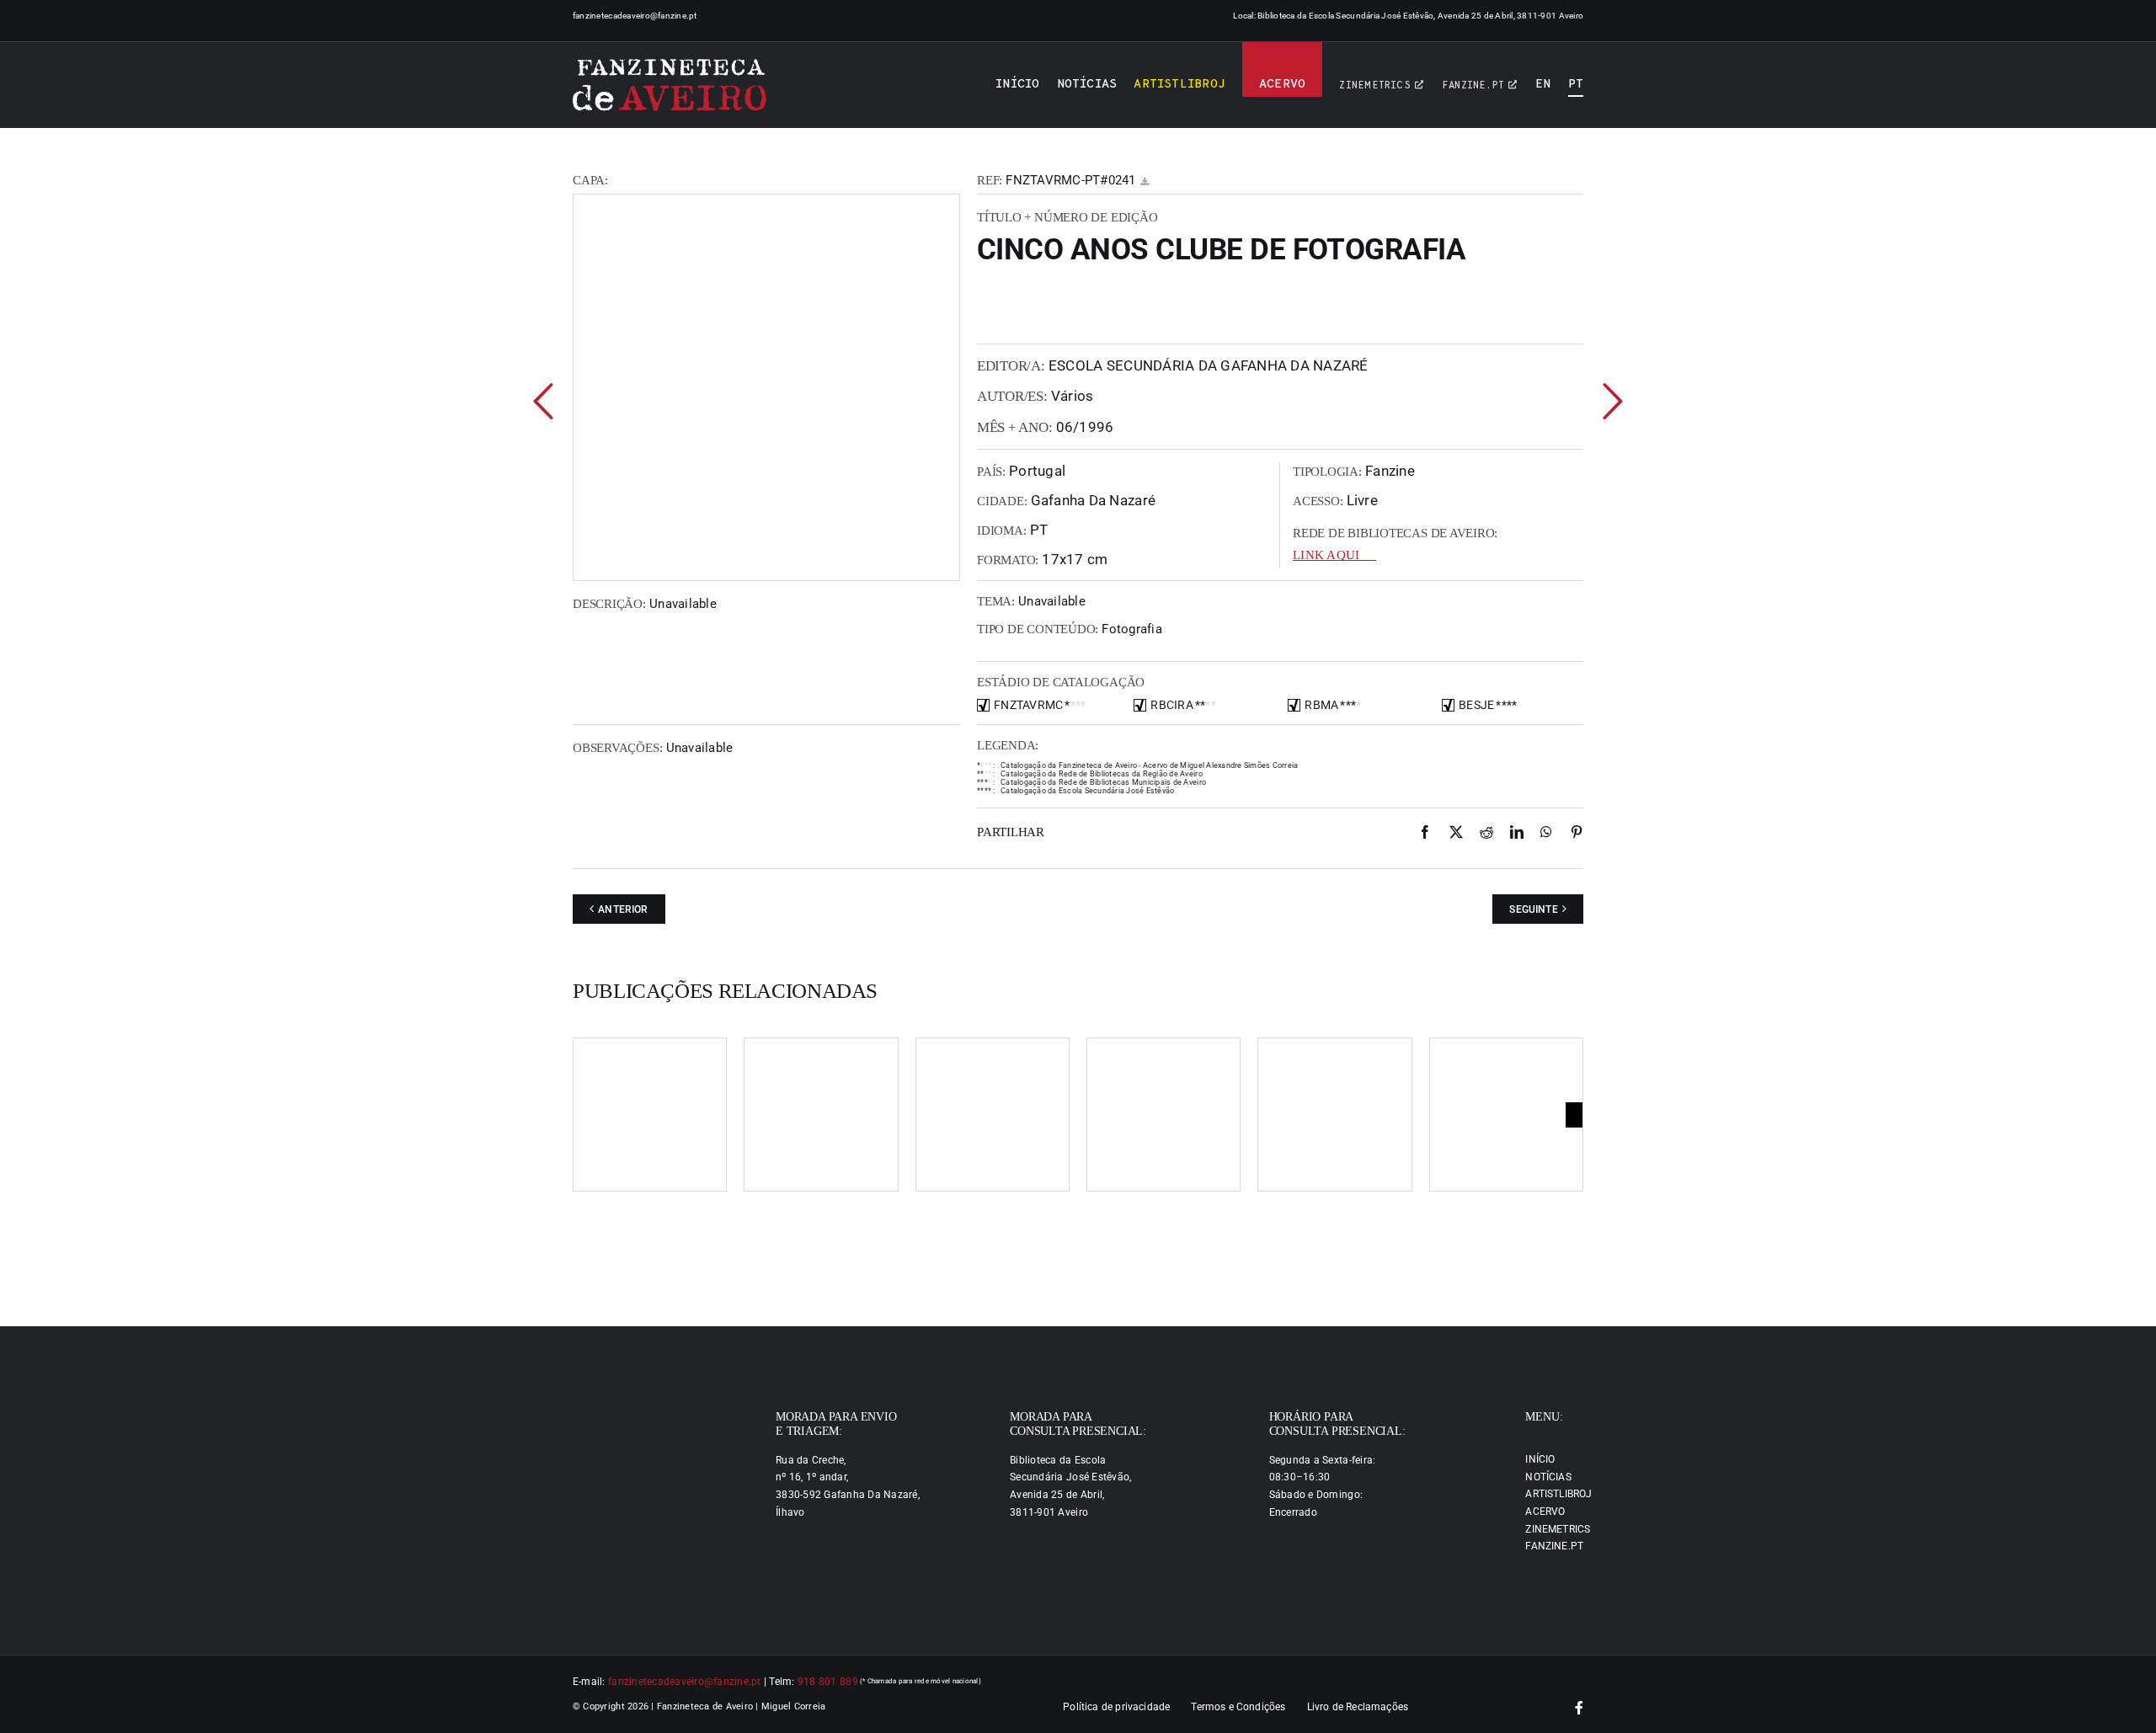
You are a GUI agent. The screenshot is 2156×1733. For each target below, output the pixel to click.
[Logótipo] (670, 85)
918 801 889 (828, 1682)
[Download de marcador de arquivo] (1145, 181)
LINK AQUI (1326, 555)
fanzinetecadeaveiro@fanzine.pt (635, 16)
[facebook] (1579, 1708)
